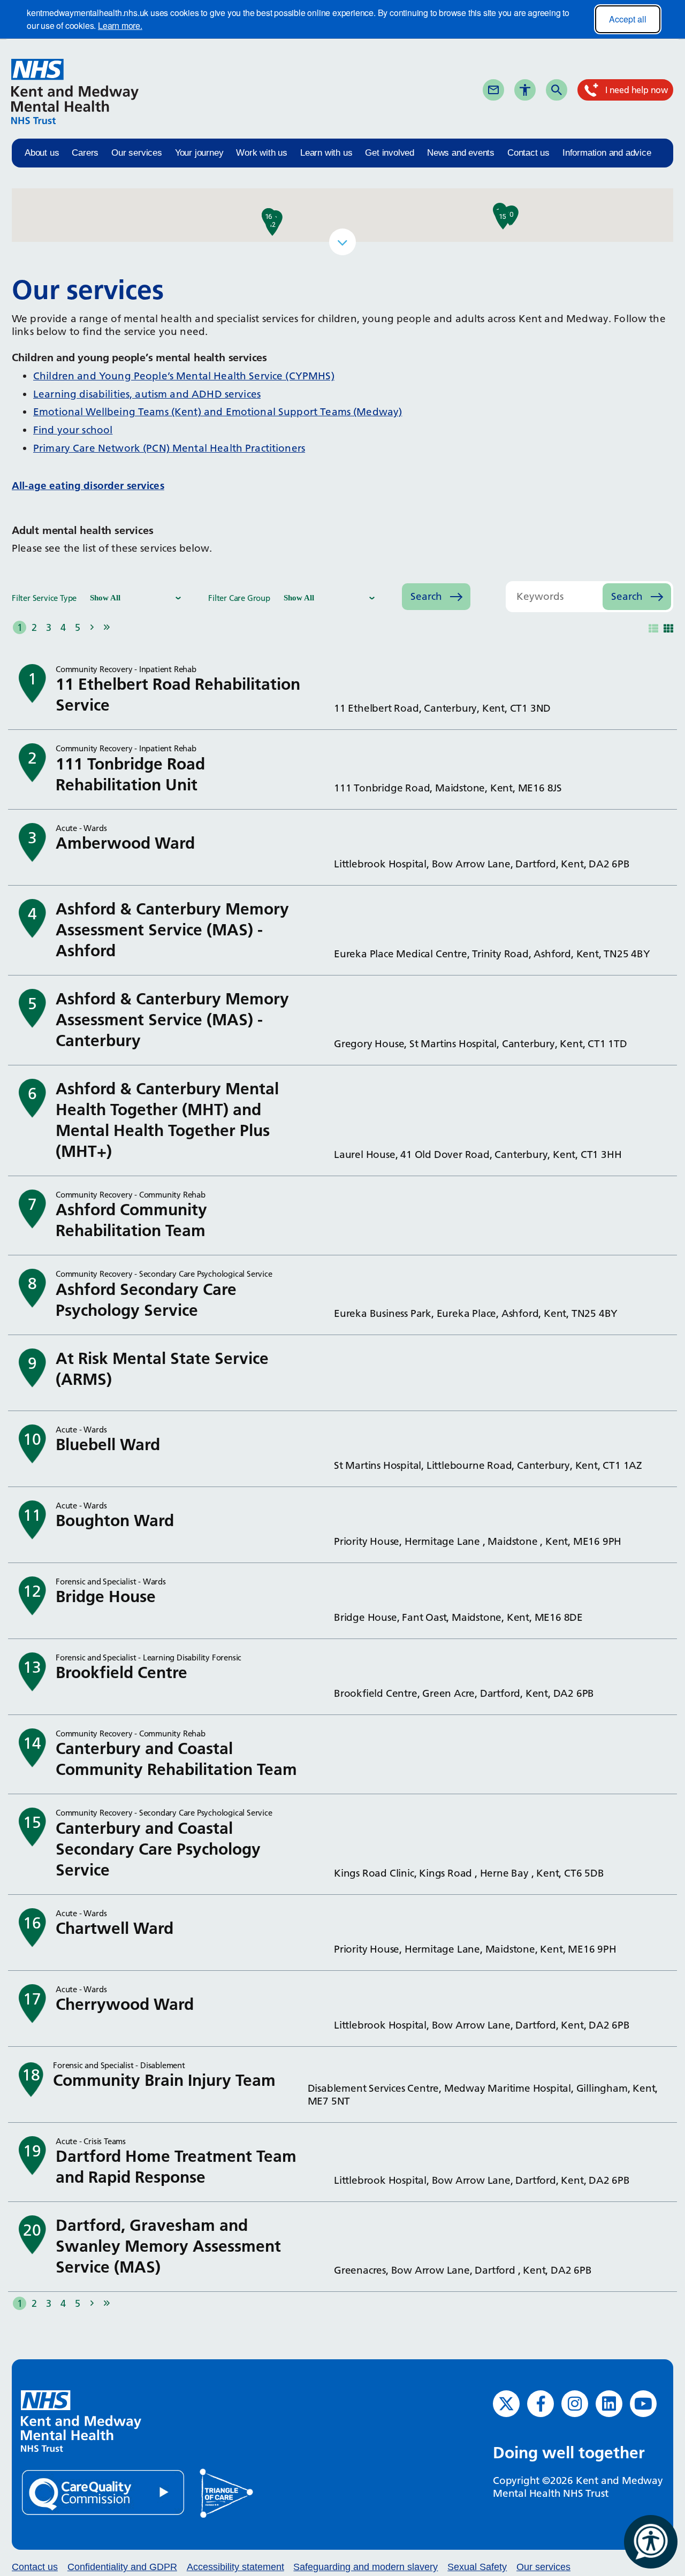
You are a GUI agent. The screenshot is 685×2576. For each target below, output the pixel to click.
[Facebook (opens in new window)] (541, 2404)
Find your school (73, 430)
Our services (137, 153)
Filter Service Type (44, 598)
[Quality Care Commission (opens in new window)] (104, 2492)
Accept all (628, 19)
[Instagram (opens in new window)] (575, 2404)
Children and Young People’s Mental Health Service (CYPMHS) (184, 376)
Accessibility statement (235, 2567)
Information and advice (607, 153)
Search (575, 89)
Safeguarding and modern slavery (366, 2567)
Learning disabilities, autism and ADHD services (147, 394)
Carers (85, 153)
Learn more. (120, 25)
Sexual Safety (477, 2567)
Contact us (528, 153)
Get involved (390, 153)
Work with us (262, 153)
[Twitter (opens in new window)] (506, 2404)
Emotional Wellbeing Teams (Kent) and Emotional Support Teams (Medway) (218, 412)
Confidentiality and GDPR (122, 2567)
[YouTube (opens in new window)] (643, 2404)
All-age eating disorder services (88, 486)
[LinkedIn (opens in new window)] (609, 2404)
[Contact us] (493, 90)
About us (42, 153)
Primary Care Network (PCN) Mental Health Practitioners (169, 448)
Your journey (199, 153)
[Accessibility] (525, 90)
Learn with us (326, 153)
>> (106, 627)
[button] (510, 216)
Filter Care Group (239, 598)
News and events (461, 153)
